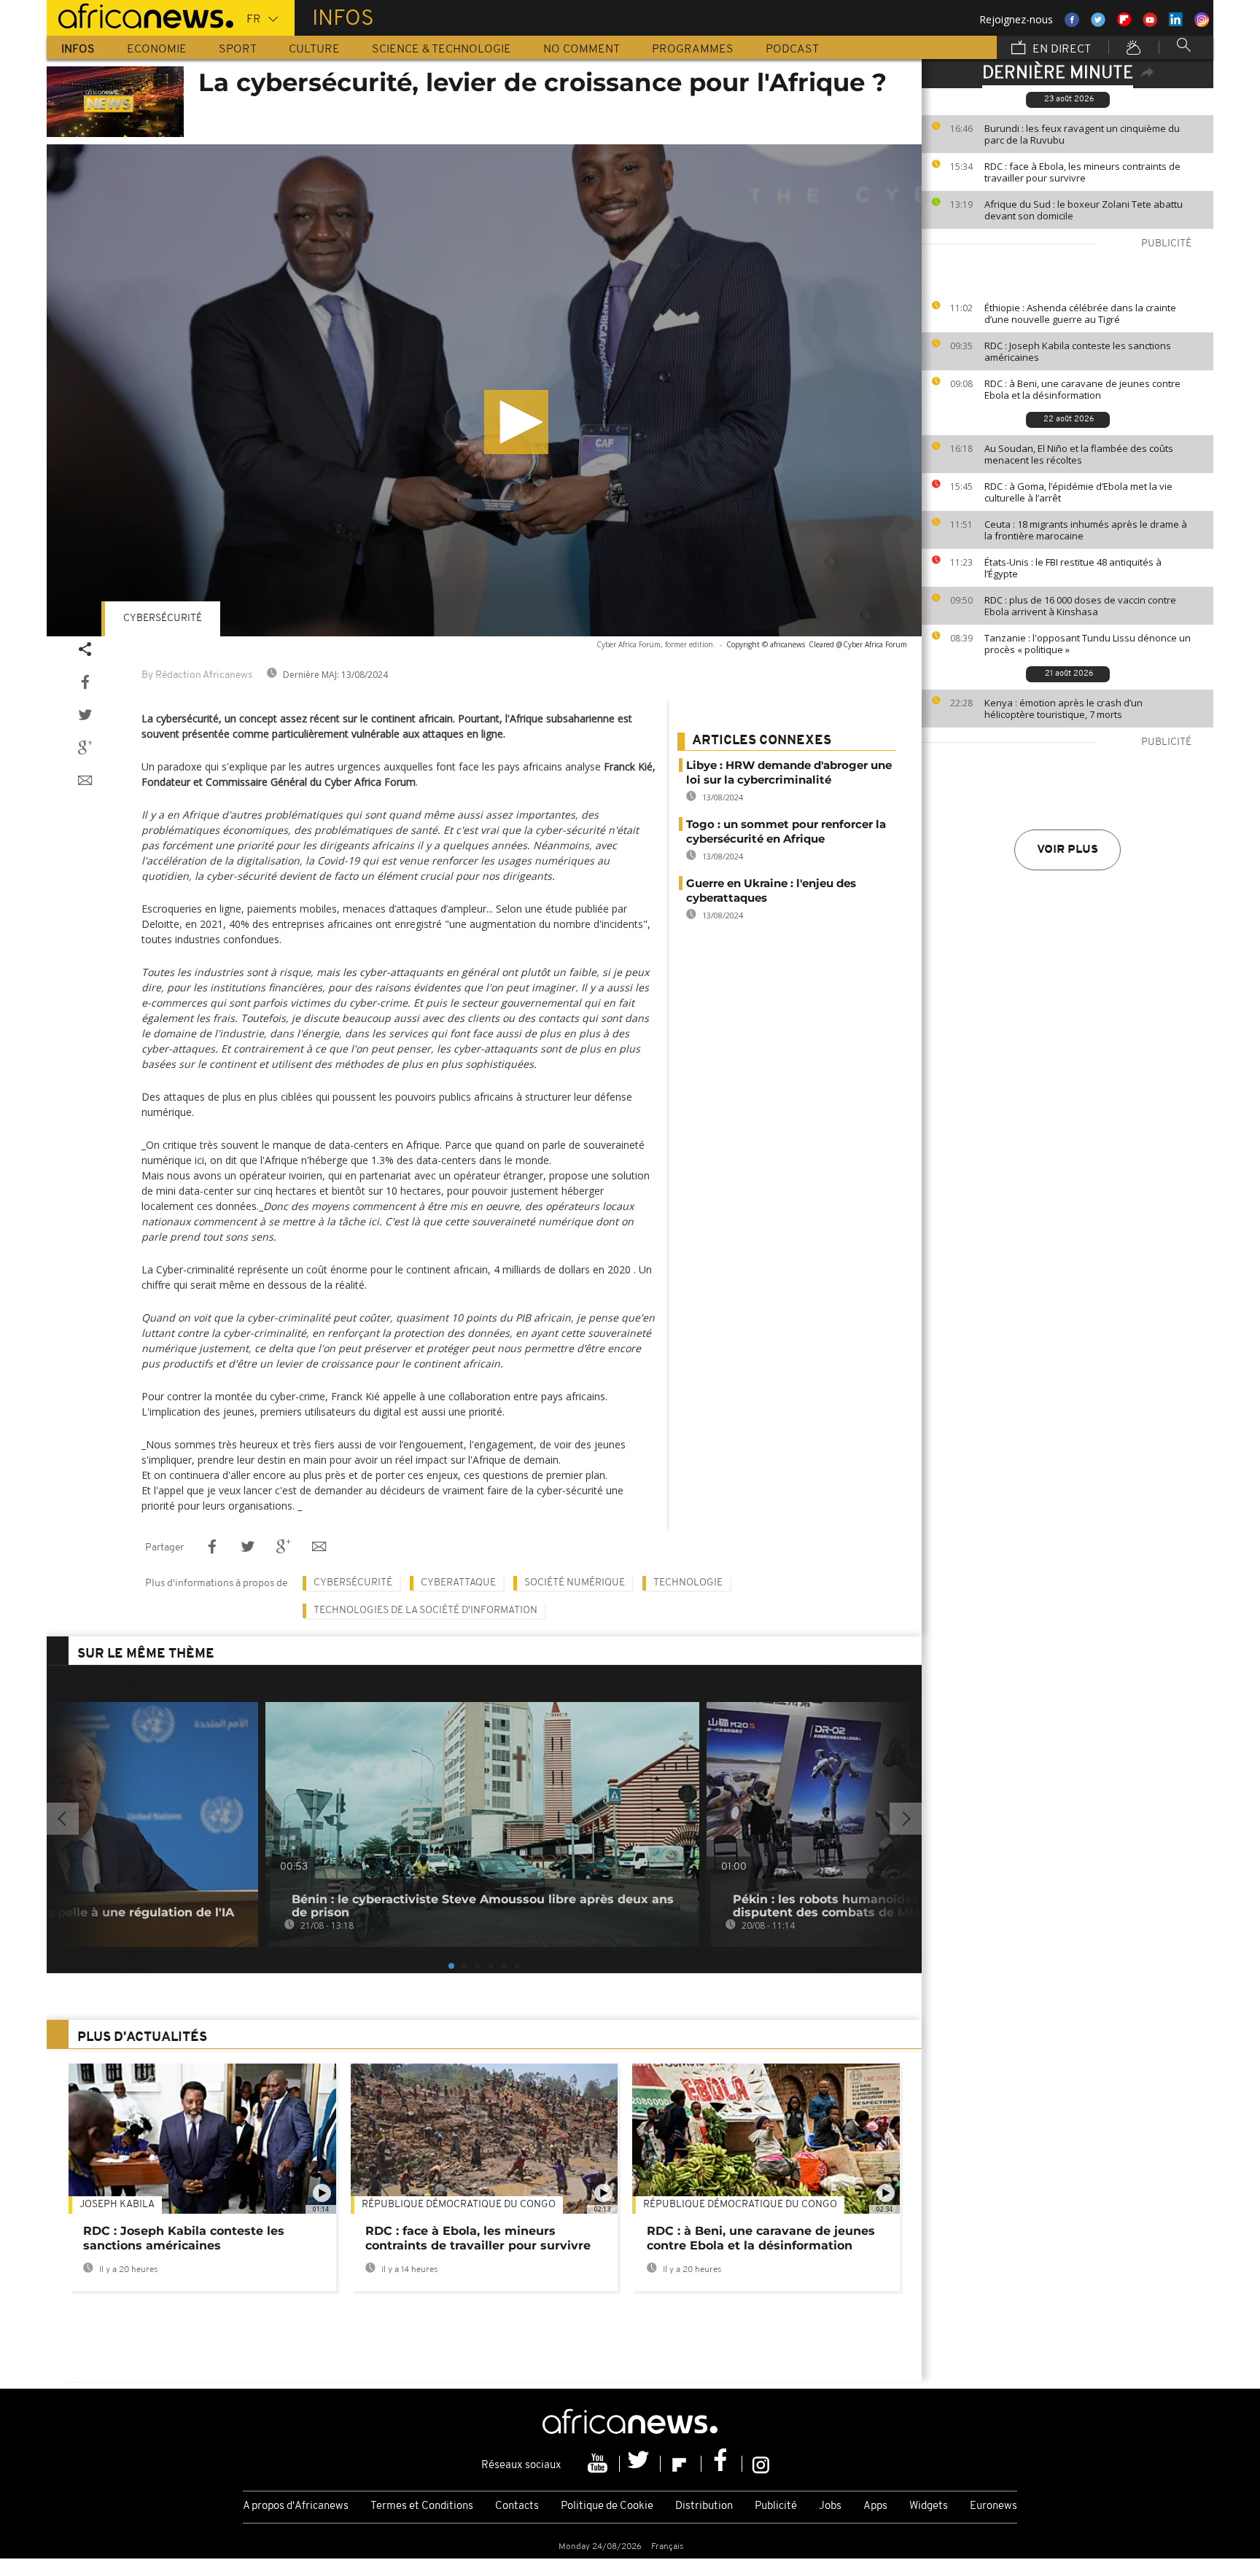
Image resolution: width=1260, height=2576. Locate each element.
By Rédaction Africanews (197, 675)
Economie (157, 50)
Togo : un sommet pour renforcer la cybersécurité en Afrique (786, 831)
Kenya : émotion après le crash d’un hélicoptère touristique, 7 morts (1063, 709)
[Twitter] (640, 2464)
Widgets (929, 2506)
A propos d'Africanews (296, 2506)
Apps (875, 2506)
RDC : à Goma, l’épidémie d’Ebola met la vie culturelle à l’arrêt (1078, 492)
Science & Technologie (442, 50)
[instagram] (761, 2464)
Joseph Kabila (117, 2205)
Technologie (688, 1583)
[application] (484, 390)
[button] (516, 422)
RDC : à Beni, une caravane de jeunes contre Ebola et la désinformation (1082, 389)
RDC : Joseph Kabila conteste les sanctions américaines (1078, 351)
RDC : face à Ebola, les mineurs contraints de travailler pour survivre (1082, 172)
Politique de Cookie (607, 2506)
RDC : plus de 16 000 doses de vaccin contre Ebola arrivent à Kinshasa (1080, 606)
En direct (1060, 50)
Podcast (792, 50)
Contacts (517, 2506)
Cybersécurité (163, 618)
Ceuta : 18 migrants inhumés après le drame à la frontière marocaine (1086, 530)
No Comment (582, 50)
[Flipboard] (681, 2464)
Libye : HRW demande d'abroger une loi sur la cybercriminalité (789, 772)
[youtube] (599, 2464)
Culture (314, 50)
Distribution (704, 2506)
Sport (238, 50)
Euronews (993, 2506)
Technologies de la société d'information (425, 1611)
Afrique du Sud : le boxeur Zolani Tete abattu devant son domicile (1084, 210)
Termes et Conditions (422, 2506)
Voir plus (1067, 850)
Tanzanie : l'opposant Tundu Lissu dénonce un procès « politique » (1088, 644)
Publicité (776, 2506)
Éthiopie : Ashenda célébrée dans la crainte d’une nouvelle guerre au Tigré (1080, 313)
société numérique (575, 1583)
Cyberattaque (458, 1583)
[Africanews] (140, 15)
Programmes (693, 50)
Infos (78, 50)
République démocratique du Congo (459, 2205)
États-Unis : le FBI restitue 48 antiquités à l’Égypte (1073, 568)
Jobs (830, 2506)
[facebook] (722, 2464)
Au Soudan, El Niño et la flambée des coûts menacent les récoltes (1079, 454)
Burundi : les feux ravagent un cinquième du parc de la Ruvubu (1082, 134)
